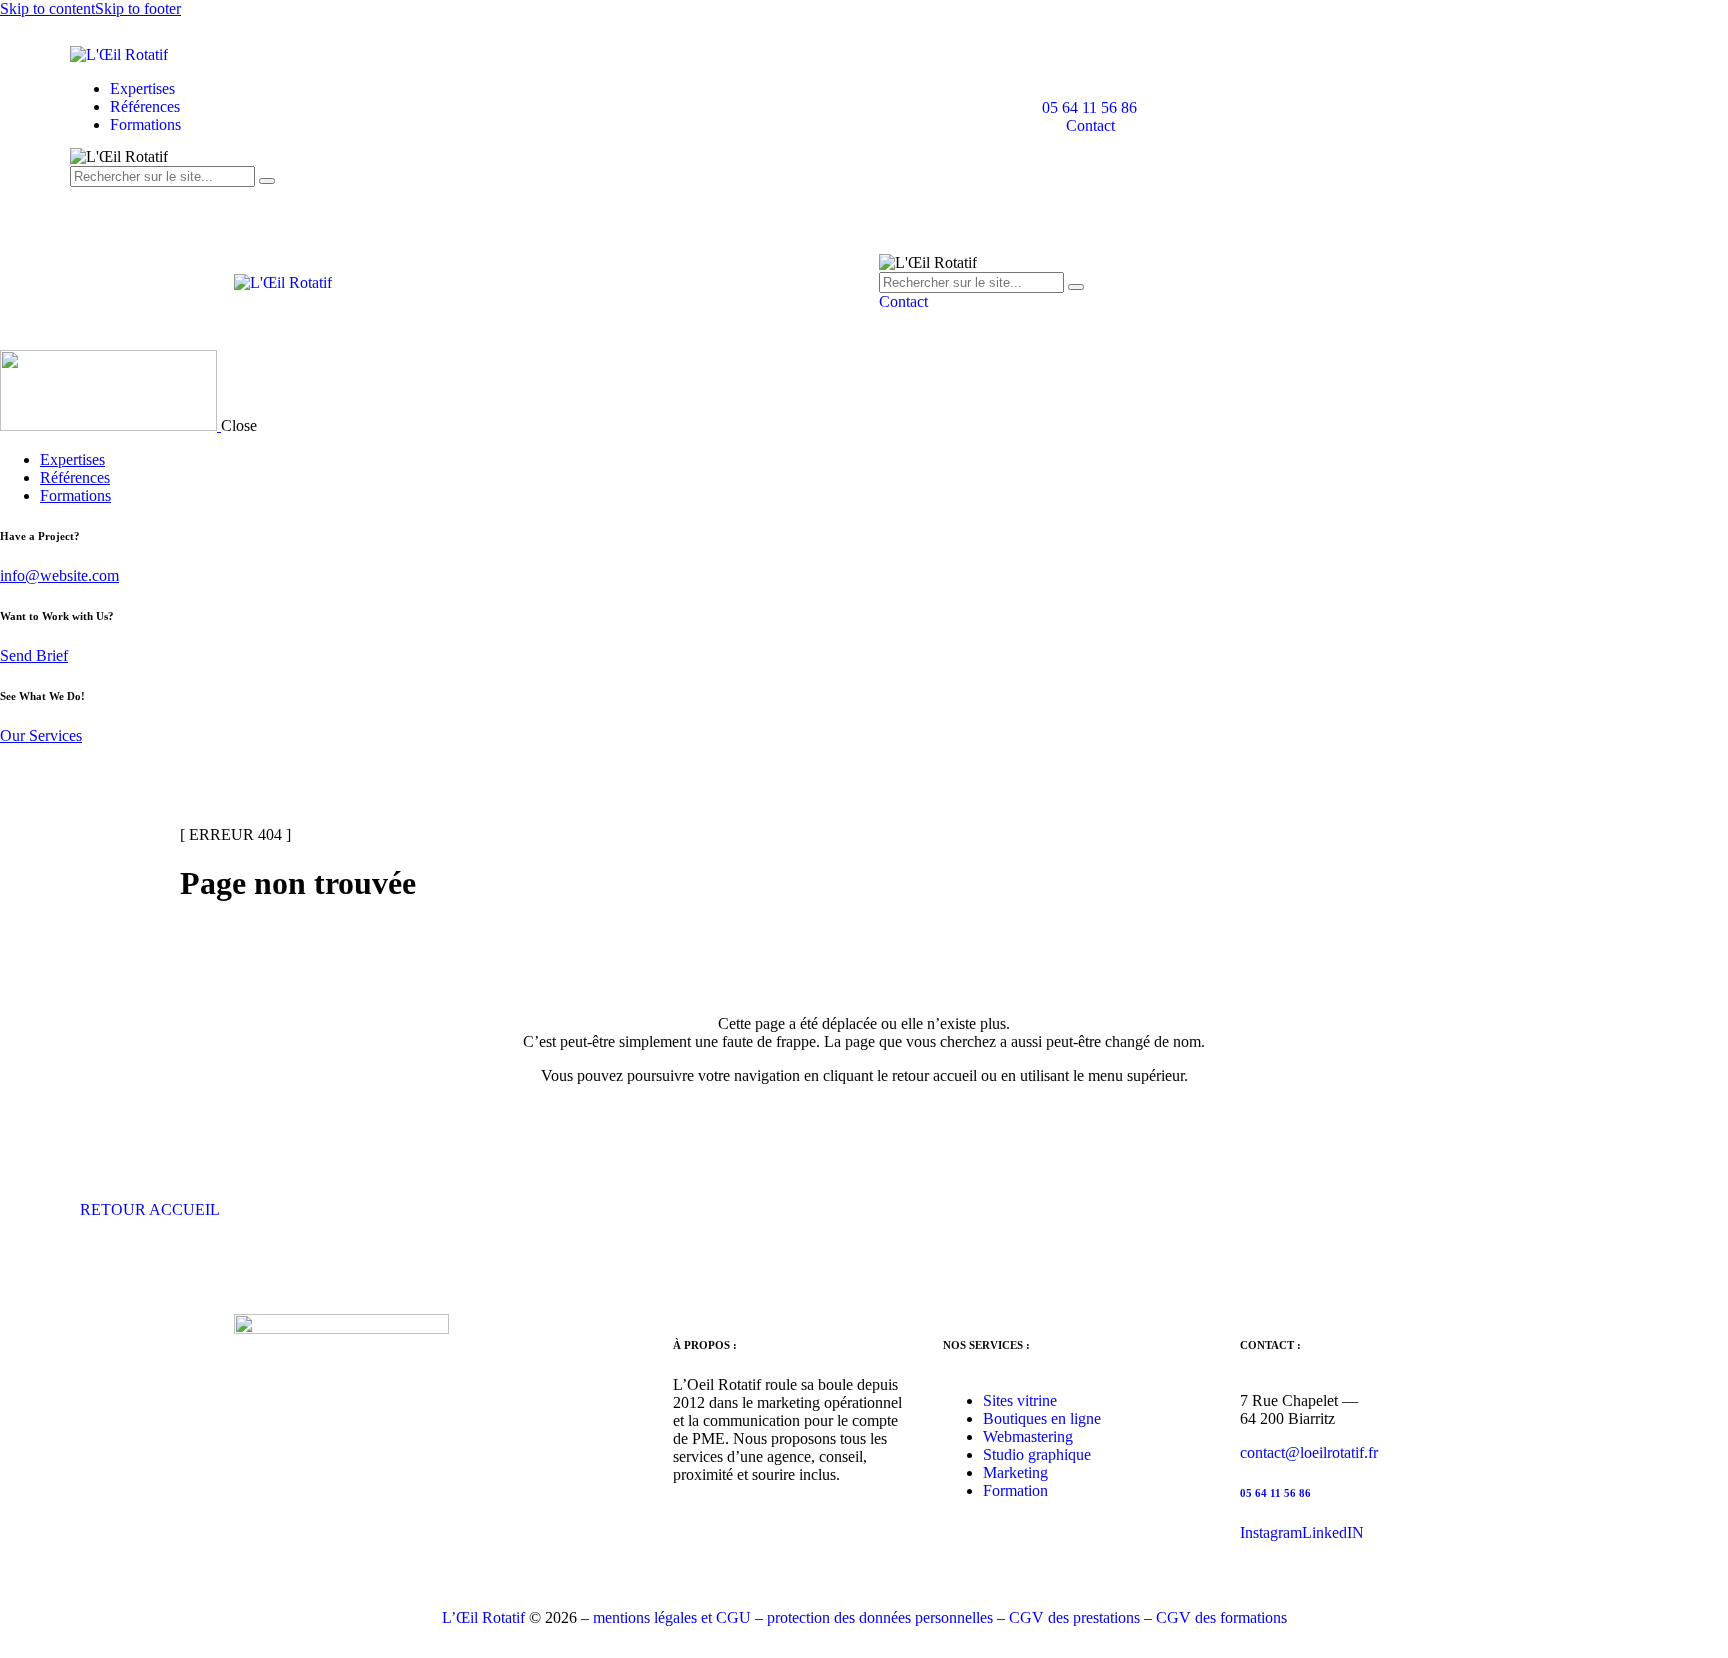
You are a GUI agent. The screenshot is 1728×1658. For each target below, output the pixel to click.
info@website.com (59, 575)
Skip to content (47, 8)
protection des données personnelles (880, 1617)
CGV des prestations (1074, 1617)
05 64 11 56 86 (1275, 1493)
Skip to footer (138, 8)
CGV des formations (1221, 1617)
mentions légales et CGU (672, 1617)
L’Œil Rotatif (483, 1617)
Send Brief (34, 655)
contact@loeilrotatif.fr (1309, 1452)
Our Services (41, 735)
